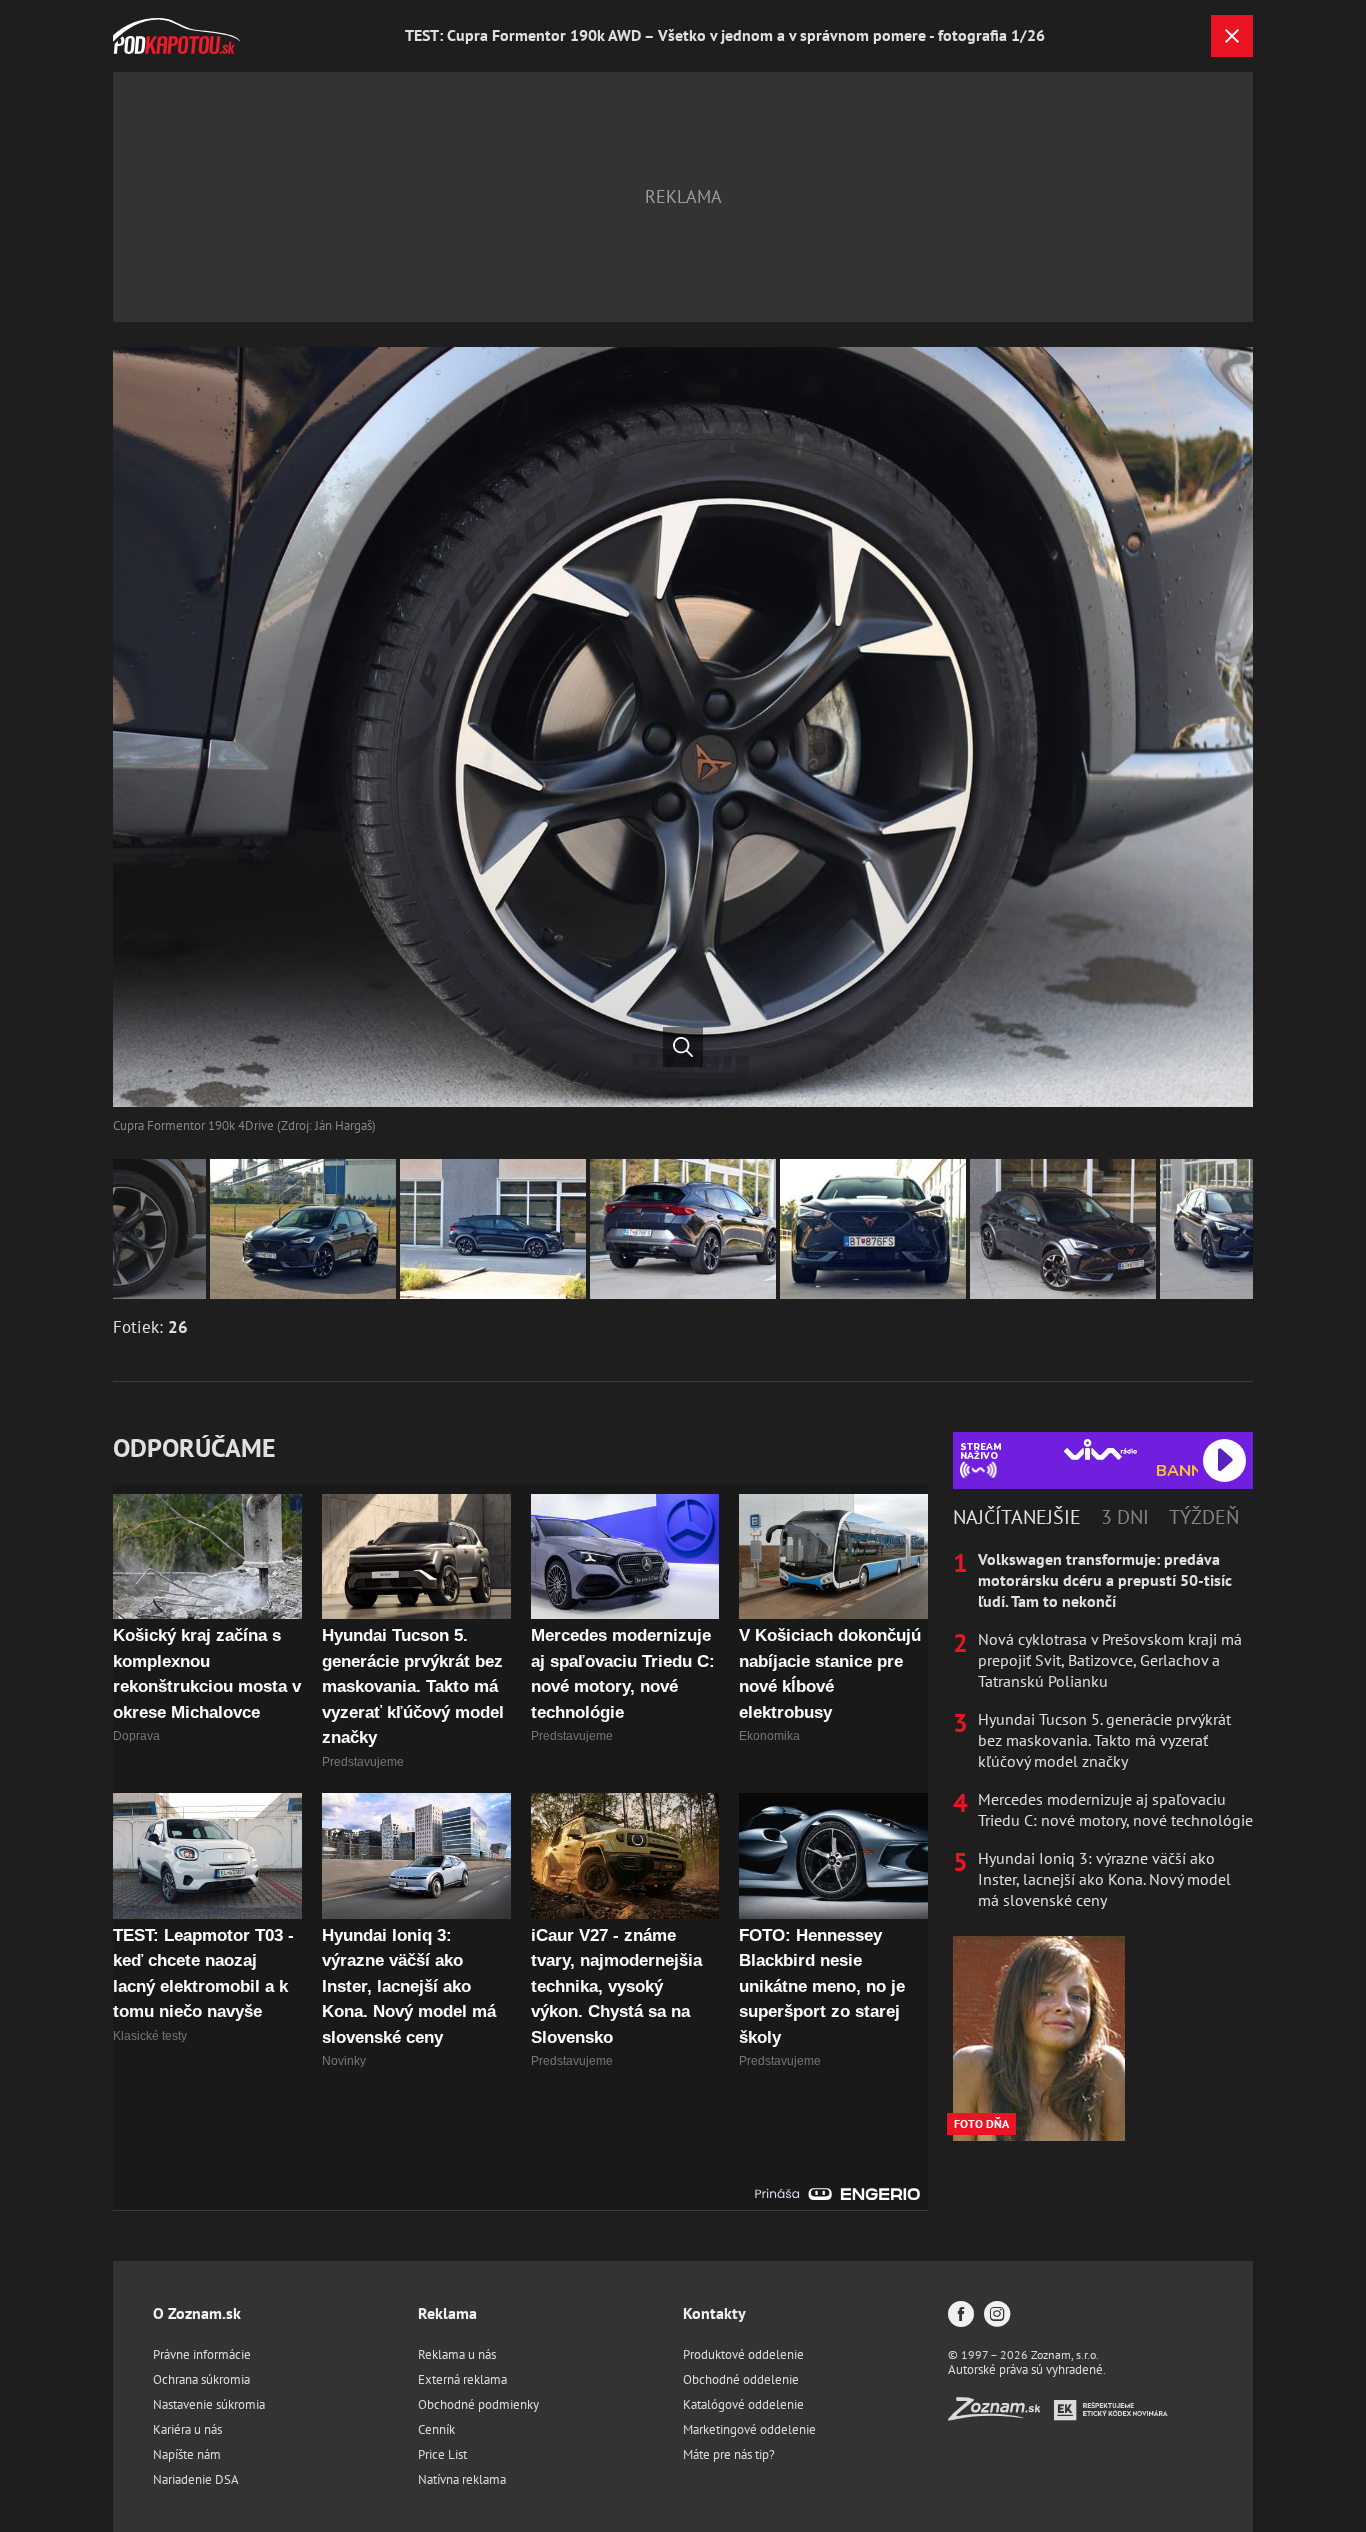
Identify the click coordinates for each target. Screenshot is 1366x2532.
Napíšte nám (187, 2454)
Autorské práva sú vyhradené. (1027, 2369)
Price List (442, 2454)
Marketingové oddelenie (749, 2429)
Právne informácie (202, 2354)
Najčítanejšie (1017, 1517)
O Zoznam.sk (197, 2313)
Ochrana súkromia (201, 2379)
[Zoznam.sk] (1001, 2414)
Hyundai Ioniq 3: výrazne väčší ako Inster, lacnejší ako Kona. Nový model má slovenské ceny (1104, 1879)
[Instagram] (997, 2315)
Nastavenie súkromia (209, 2404)
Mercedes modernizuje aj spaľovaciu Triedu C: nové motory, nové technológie (1115, 1809)
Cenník (436, 2429)
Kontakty (714, 2313)
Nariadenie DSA (196, 2479)
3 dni (1125, 1517)
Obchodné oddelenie (741, 2379)
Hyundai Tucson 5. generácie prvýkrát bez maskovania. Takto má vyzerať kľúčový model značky (1104, 1740)
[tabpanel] (1103, 1730)
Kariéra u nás (187, 2429)
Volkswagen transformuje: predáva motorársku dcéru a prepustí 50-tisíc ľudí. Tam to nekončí (1105, 1580)
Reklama (447, 2313)
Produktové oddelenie (743, 2354)
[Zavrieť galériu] (1232, 36)
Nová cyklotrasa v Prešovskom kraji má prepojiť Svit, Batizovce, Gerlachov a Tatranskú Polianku (1110, 1660)
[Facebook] (961, 2315)
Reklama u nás (457, 2354)
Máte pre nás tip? (729, 2454)
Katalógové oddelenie (743, 2404)
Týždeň (1204, 1517)
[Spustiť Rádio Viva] (1100, 1449)
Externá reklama (462, 2379)
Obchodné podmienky (478, 2404)
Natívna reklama (462, 2479)
